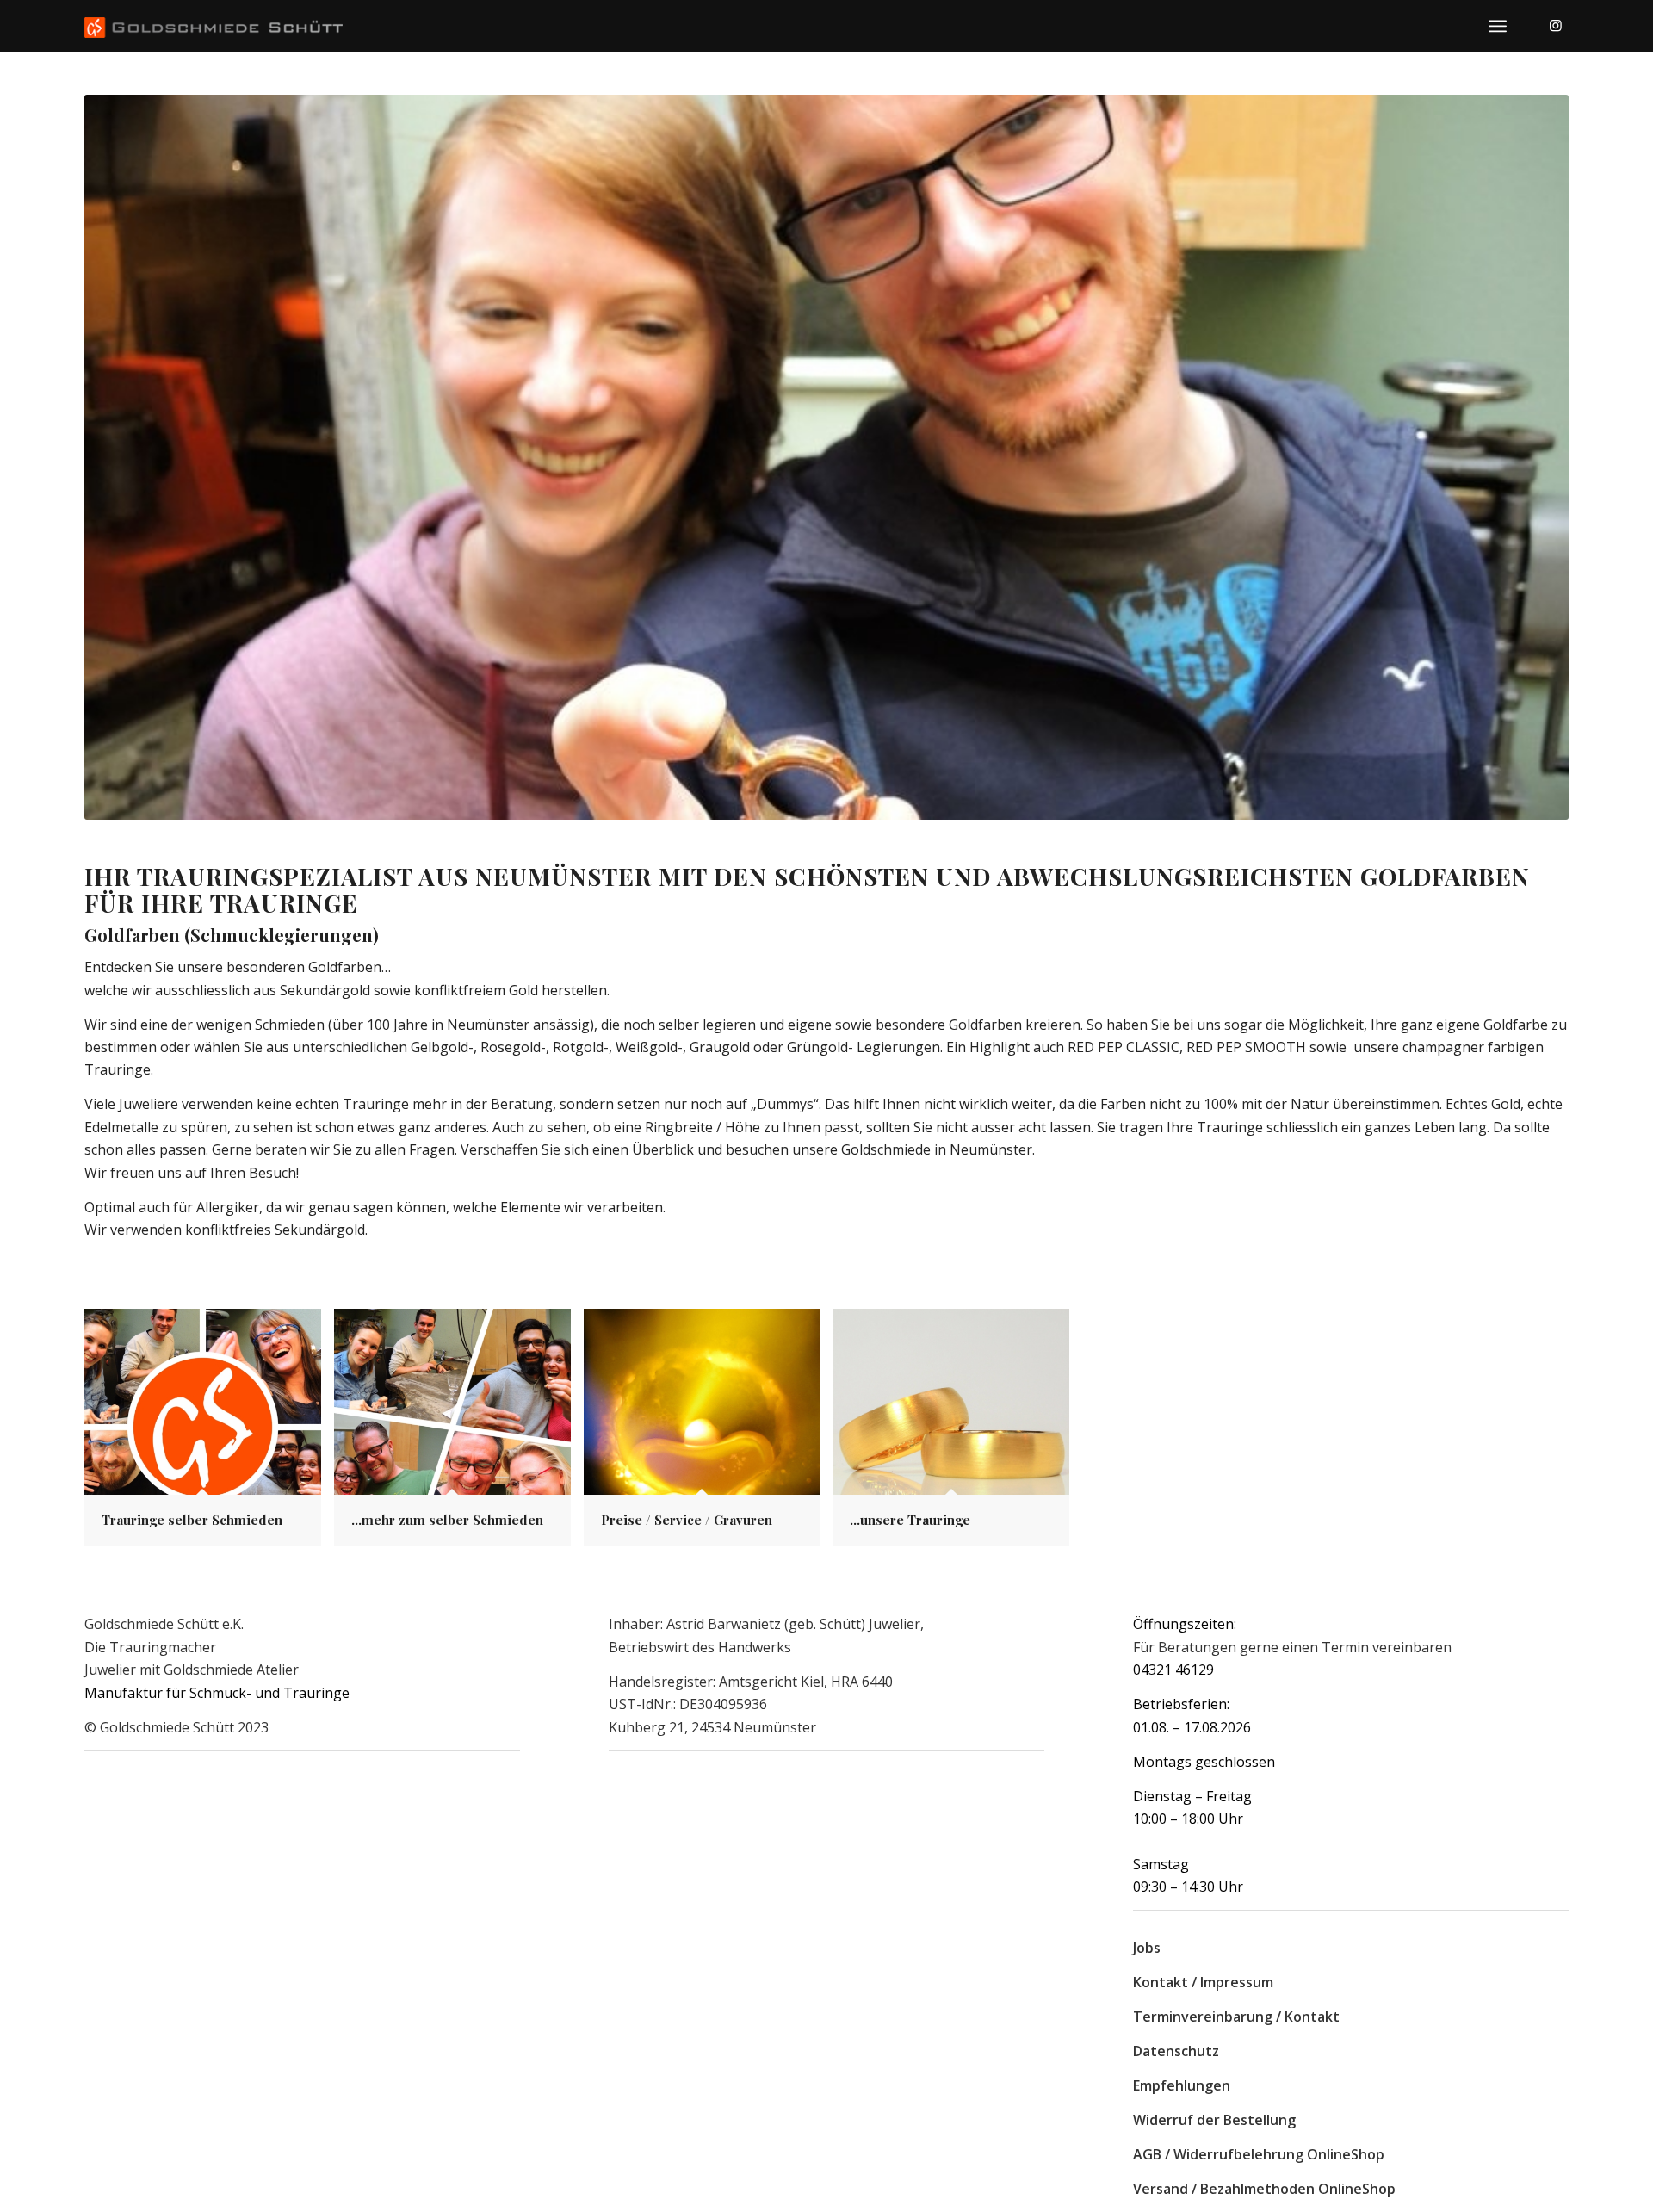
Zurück (123, 457)
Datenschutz (1176, 2051)
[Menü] (1498, 26)
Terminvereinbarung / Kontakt (1236, 2017)
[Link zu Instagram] (1556, 25)
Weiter (1530, 457)
